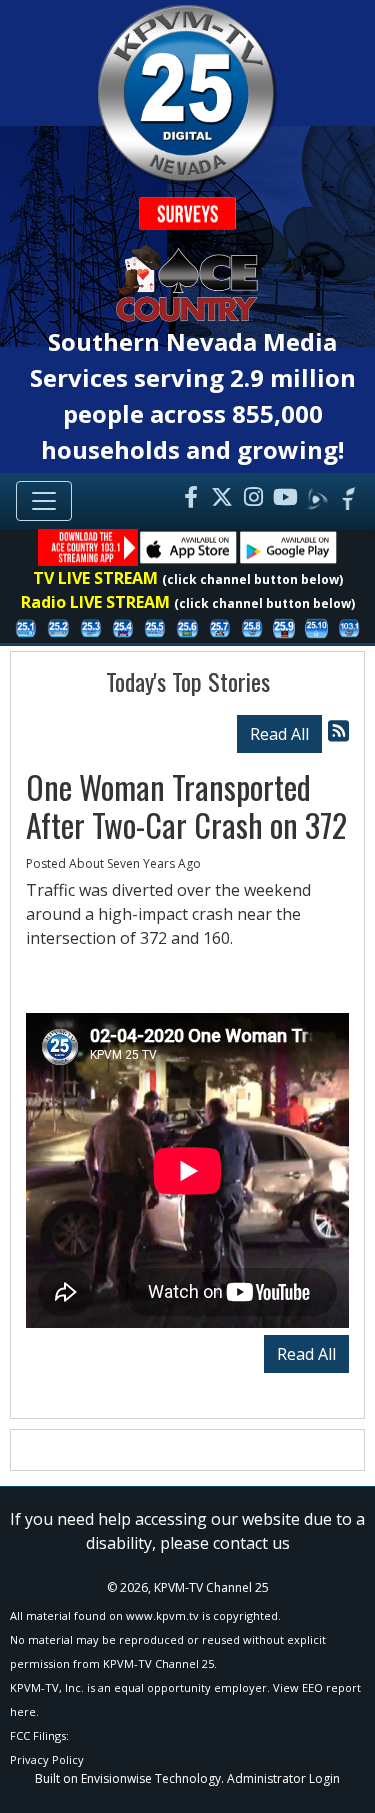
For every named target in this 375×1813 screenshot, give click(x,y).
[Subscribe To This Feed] (338, 730)
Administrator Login (283, 1778)
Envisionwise (116, 1778)
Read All (279, 734)
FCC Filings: (39, 1735)
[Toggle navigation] (44, 501)
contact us (251, 1543)
